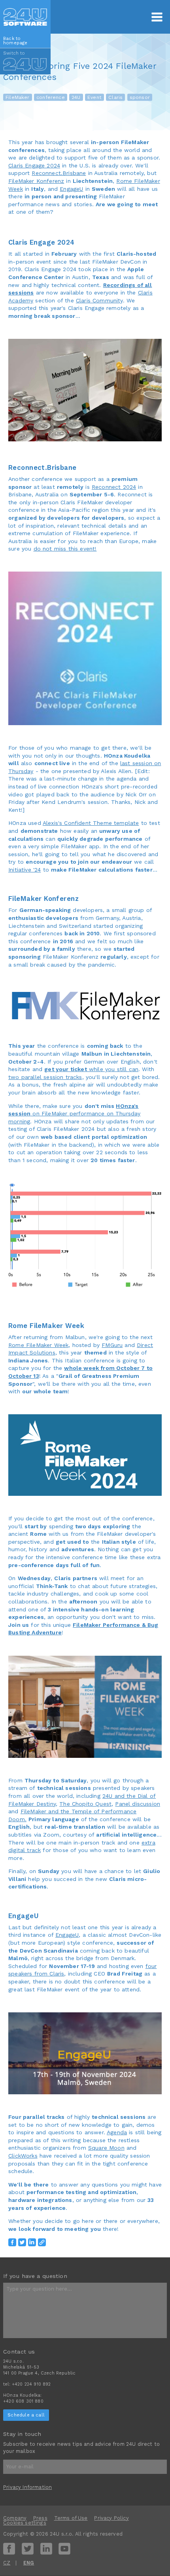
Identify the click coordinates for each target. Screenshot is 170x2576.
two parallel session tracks (45, 1077)
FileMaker (18, 97)
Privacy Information (27, 2487)
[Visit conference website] (85, 1455)
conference (51, 97)
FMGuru (112, 1345)
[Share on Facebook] (12, 2242)
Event (94, 97)
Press (40, 2518)
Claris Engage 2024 (34, 165)
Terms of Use (71, 2518)
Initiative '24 (25, 870)
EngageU (71, 189)
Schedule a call (26, 2415)
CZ (7, 2563)
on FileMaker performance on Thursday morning (74, 1114)
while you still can (91, 1069)
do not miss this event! (65, 549)
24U (76, 97)
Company (15, 2518)
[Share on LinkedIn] (32, 2242)
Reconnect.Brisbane (59, 173)
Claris (115, 97)
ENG (29, 2563)
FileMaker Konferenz (36, 181)
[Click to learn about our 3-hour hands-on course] (85, 1707)
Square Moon (106, 2148)
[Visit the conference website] (85, 648)
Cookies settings (25, 2523)
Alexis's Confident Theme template (91, 823)
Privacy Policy (111, 2518)
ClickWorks (23, 2156)
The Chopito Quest (85, 1804)
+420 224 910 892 (31, 2384)
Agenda (117, 2132)
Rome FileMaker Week (38, 1345)
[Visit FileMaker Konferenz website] (85, 1006)
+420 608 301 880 (23, 2401)
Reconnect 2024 (114, 487)
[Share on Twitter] (22, 2242)
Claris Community (99, 300)
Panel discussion (138, 1804)
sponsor (140, 97)
